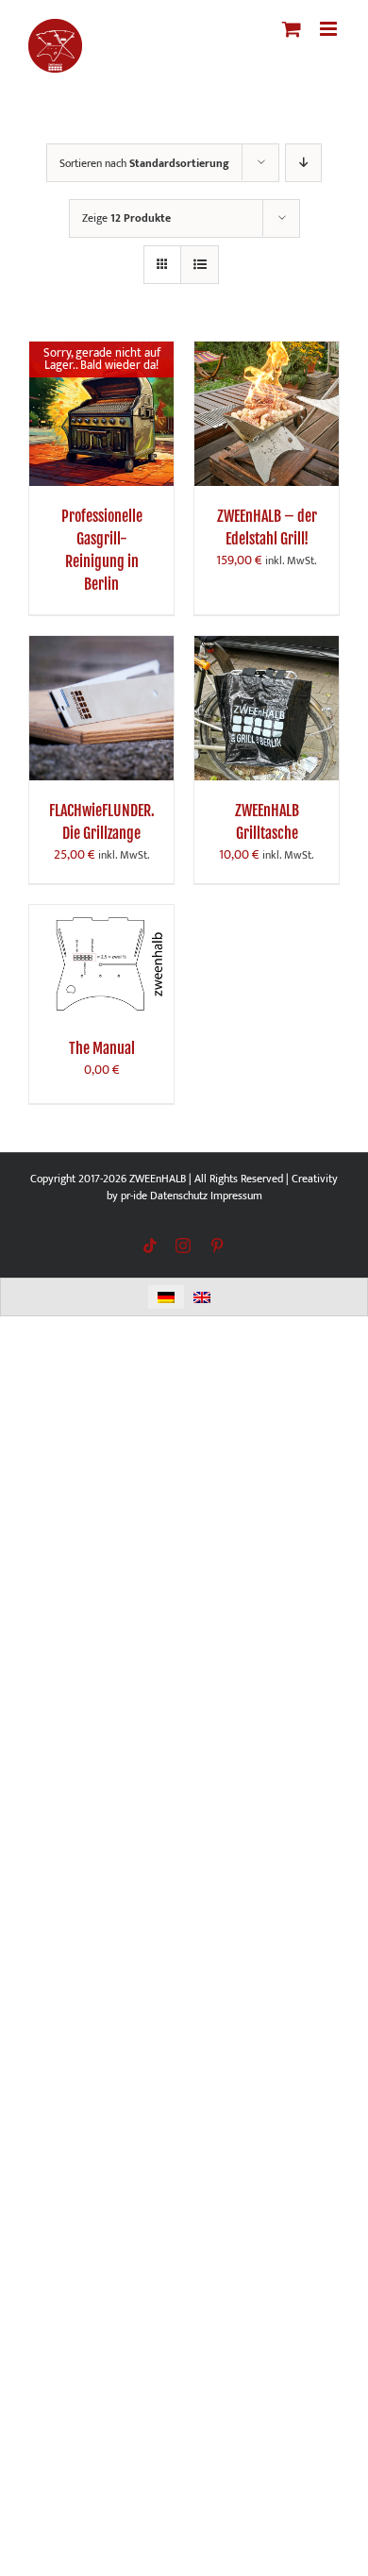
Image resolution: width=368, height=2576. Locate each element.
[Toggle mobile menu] (330, 29)
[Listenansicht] (200, 265)
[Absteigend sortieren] (303, 163)
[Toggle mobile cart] (292, 29)
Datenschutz (179, 1196)
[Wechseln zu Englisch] (202, 1297)
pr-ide (134, 1196)
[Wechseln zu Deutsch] (166, 1297)
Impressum (236, 1196)
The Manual (102, 1048)
